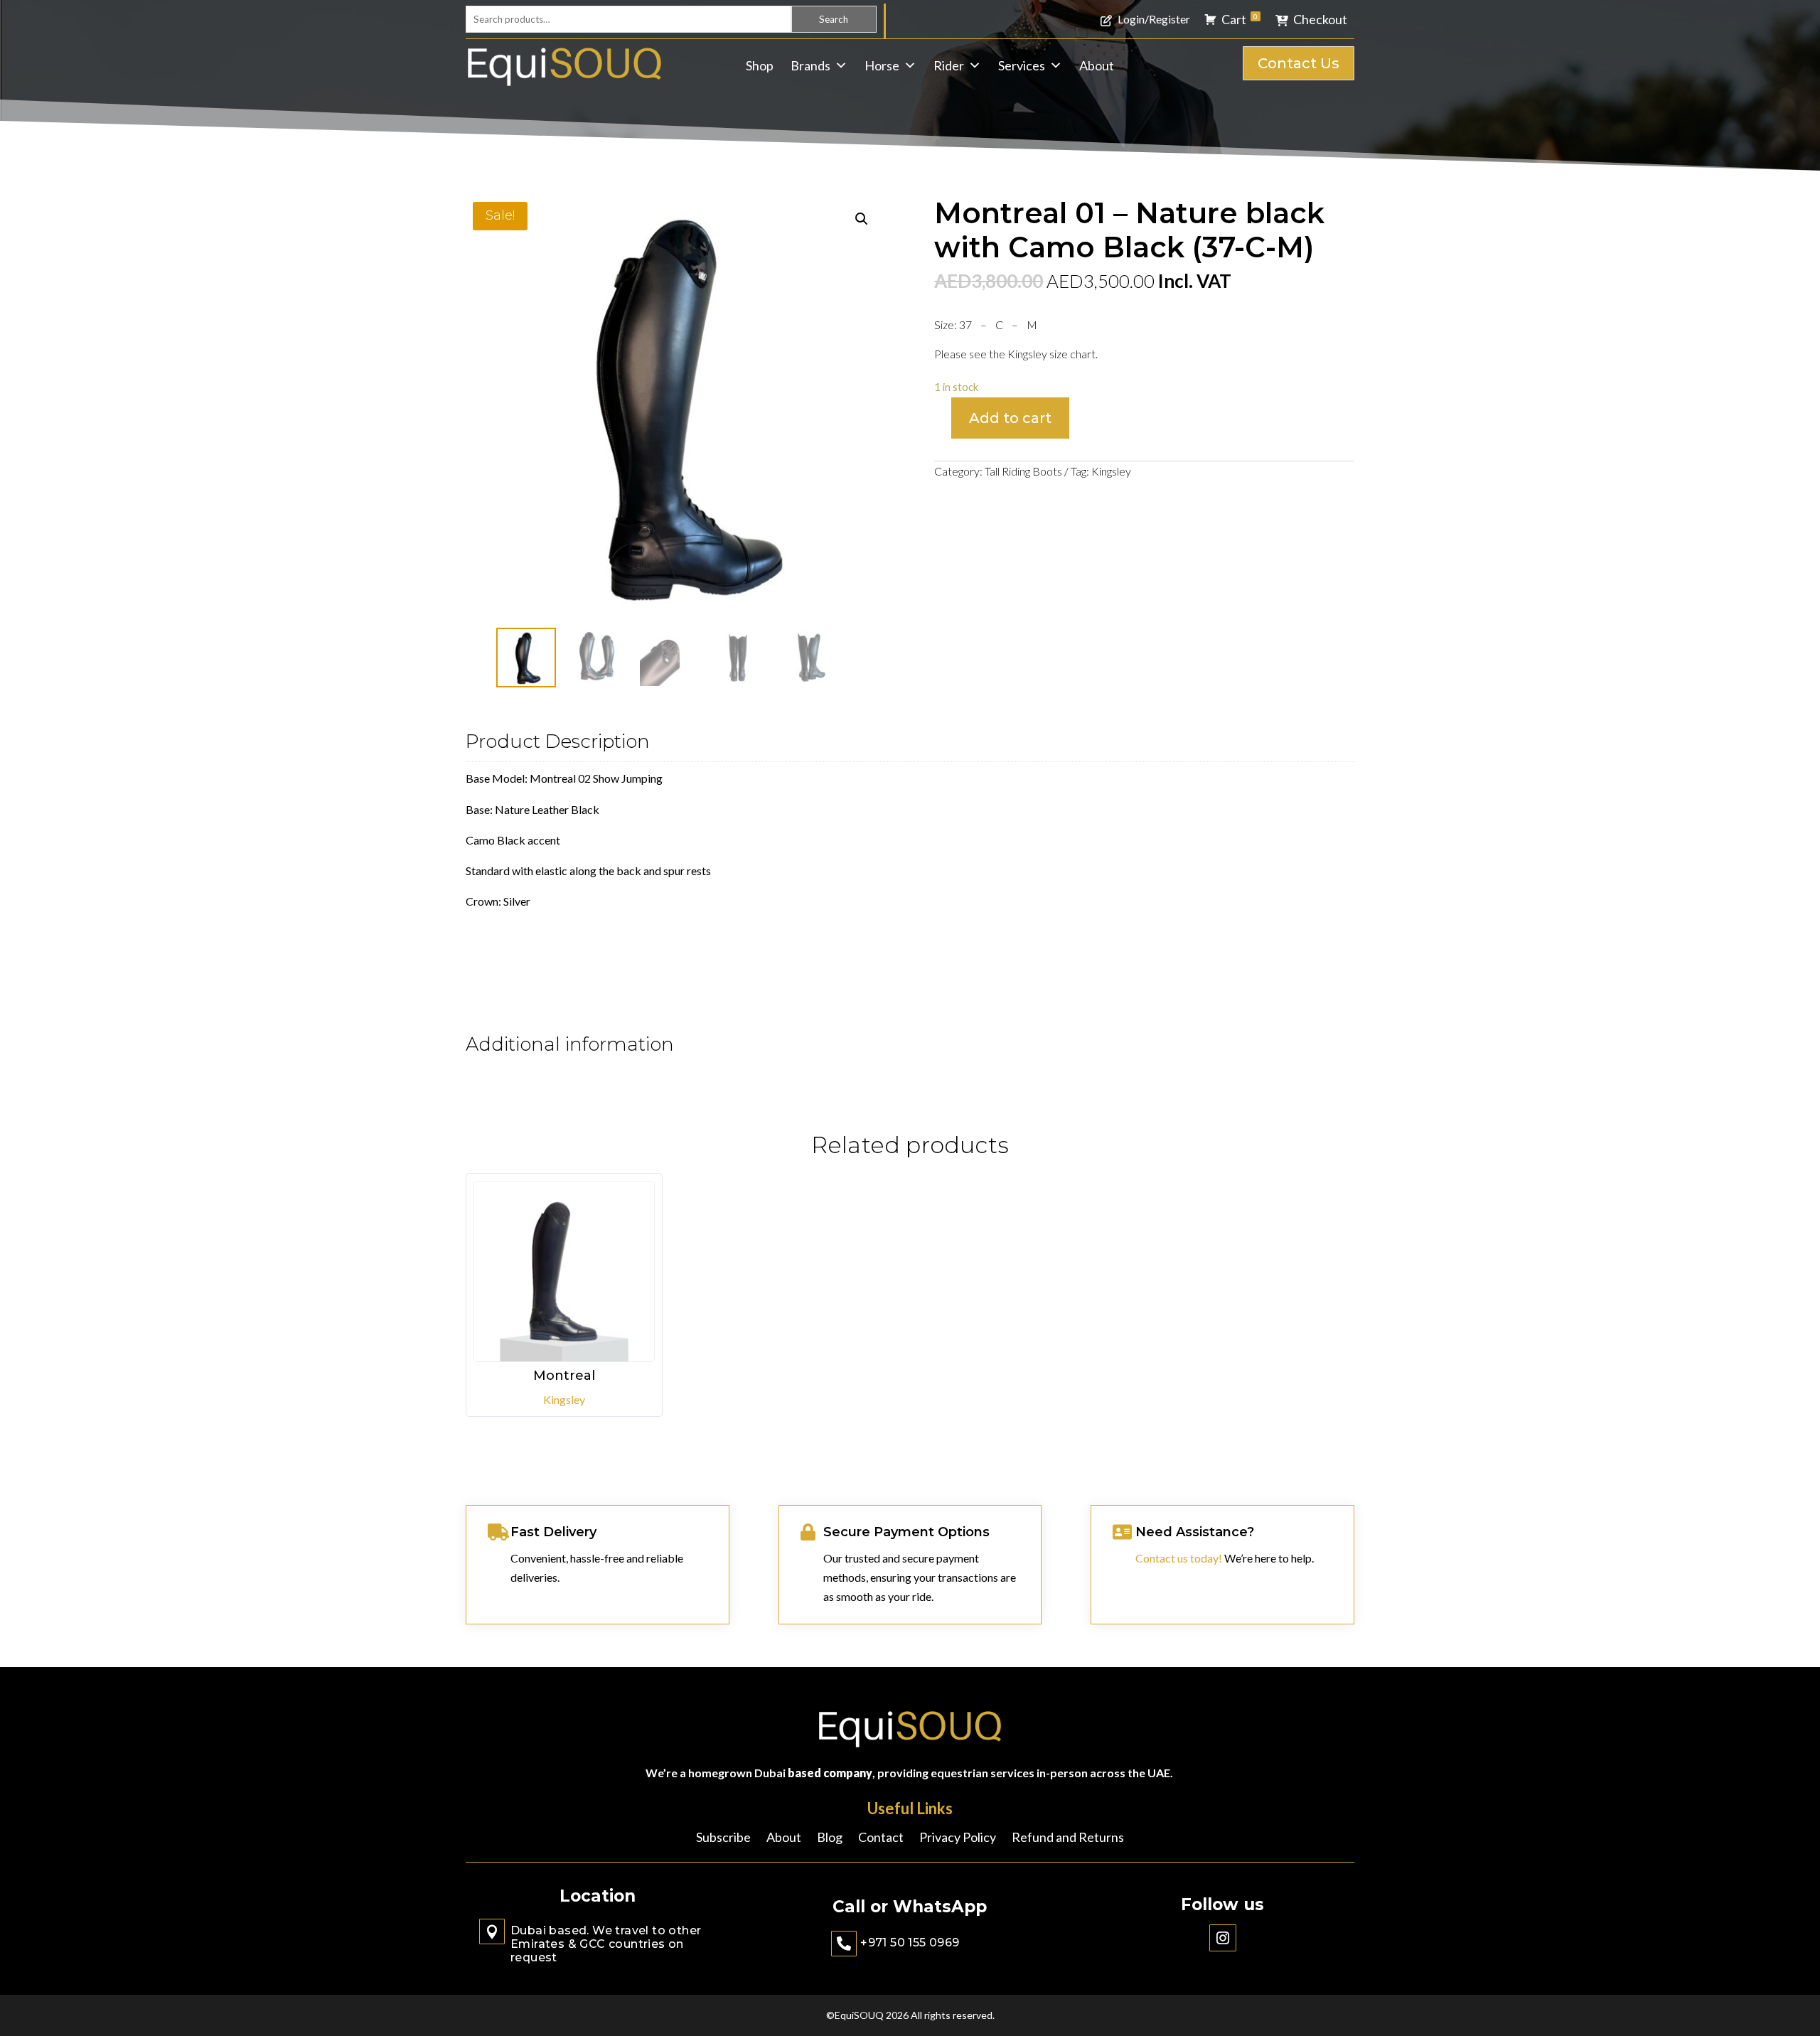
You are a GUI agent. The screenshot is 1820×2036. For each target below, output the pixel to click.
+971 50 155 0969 (910, 1943)
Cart (1240, 19)
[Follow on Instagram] (1223, 1938)
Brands (810, 65)
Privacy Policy (958, 1838)
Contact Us (1299, 63)
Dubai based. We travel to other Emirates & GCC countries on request (606, 1944)
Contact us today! (1179, 1558)
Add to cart (1010, 418)
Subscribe (723, 1838)
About (1097, 65)
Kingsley (1111, 471)
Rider (949, 65)
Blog (830, 1838)
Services (1022, 65)
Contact (881, 1838)
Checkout (1320, 19)
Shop (760, 65)
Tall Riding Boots (1023, 471)
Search (834, 19)
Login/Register (1154, 19)
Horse (882, 65)
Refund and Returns (1068, 1838)
